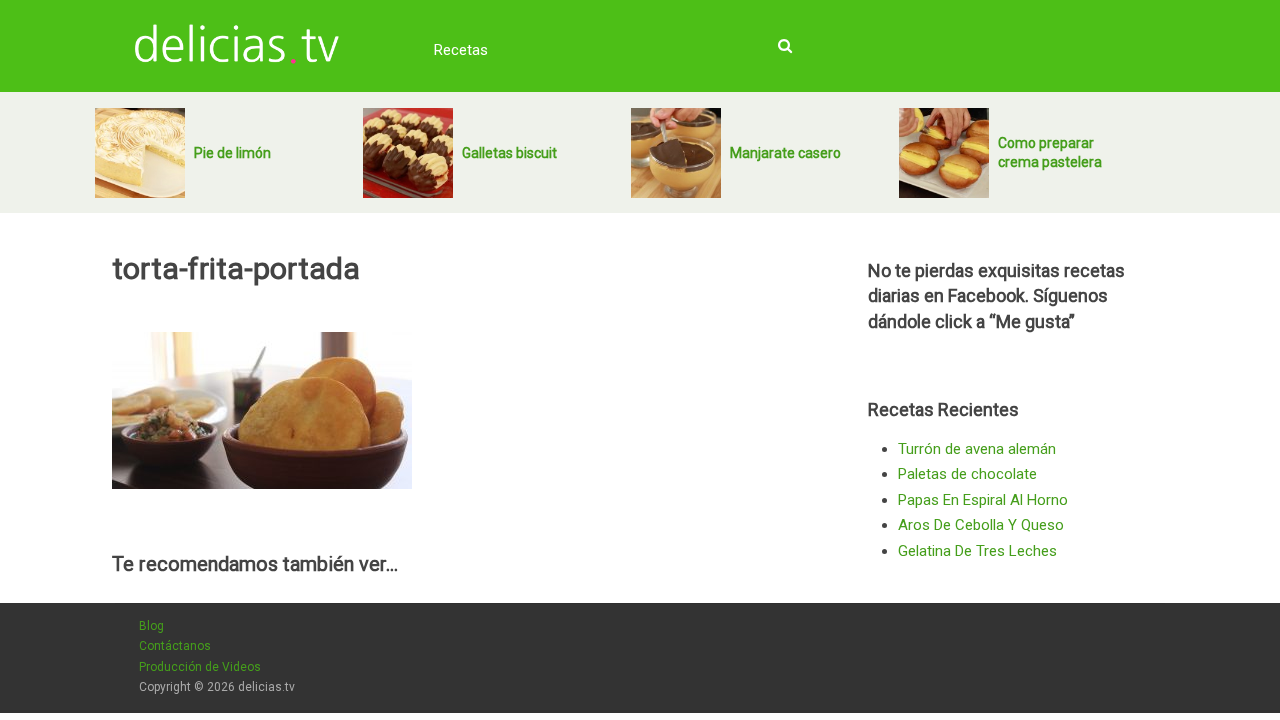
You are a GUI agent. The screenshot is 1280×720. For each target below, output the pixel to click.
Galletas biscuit (509, 153)
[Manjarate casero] (676, 153)
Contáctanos (175, 646)
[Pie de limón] (140, 153)
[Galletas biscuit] (408, 153)
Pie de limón (232, 153)
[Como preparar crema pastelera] (944, 153)
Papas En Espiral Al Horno (983, 500)
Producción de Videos (200, 667)
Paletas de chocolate (967, 474)
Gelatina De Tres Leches (977, 551)
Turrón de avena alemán (977, 449)
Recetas (461, 50)
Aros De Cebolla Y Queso (981, 525)
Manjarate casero (785, 153)
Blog (151, 626)
